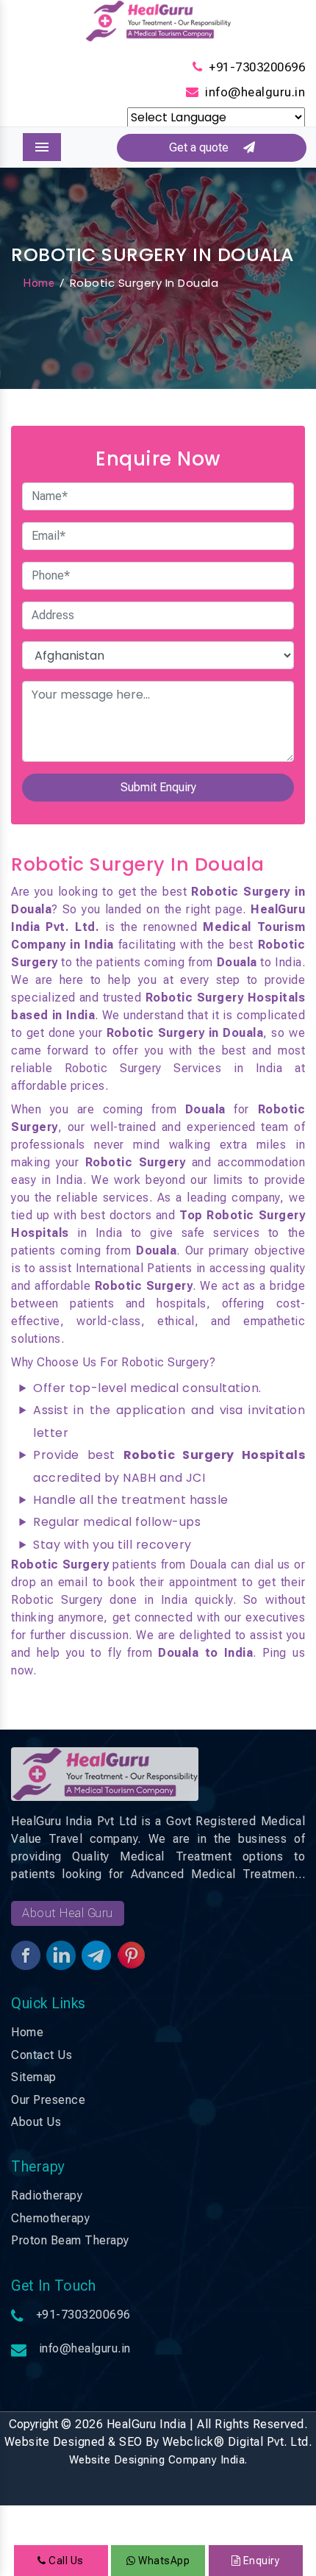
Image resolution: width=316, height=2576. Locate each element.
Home (39, 283)
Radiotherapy (47, 2195)
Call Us (65, 2561)
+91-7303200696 (257, 67)
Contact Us (42, 2055)
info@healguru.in (255, 92)
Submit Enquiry (158, 787)
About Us (36, 2122)
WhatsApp (163, 2561)
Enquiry (260, 2561)
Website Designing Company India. (158, 2460)
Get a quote (206, 147)
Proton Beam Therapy (70, 2240)
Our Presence (48, 2100)
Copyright (33, 2424)
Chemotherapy (50, 2218)
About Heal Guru (68, 1913)
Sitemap (34, 2077)
